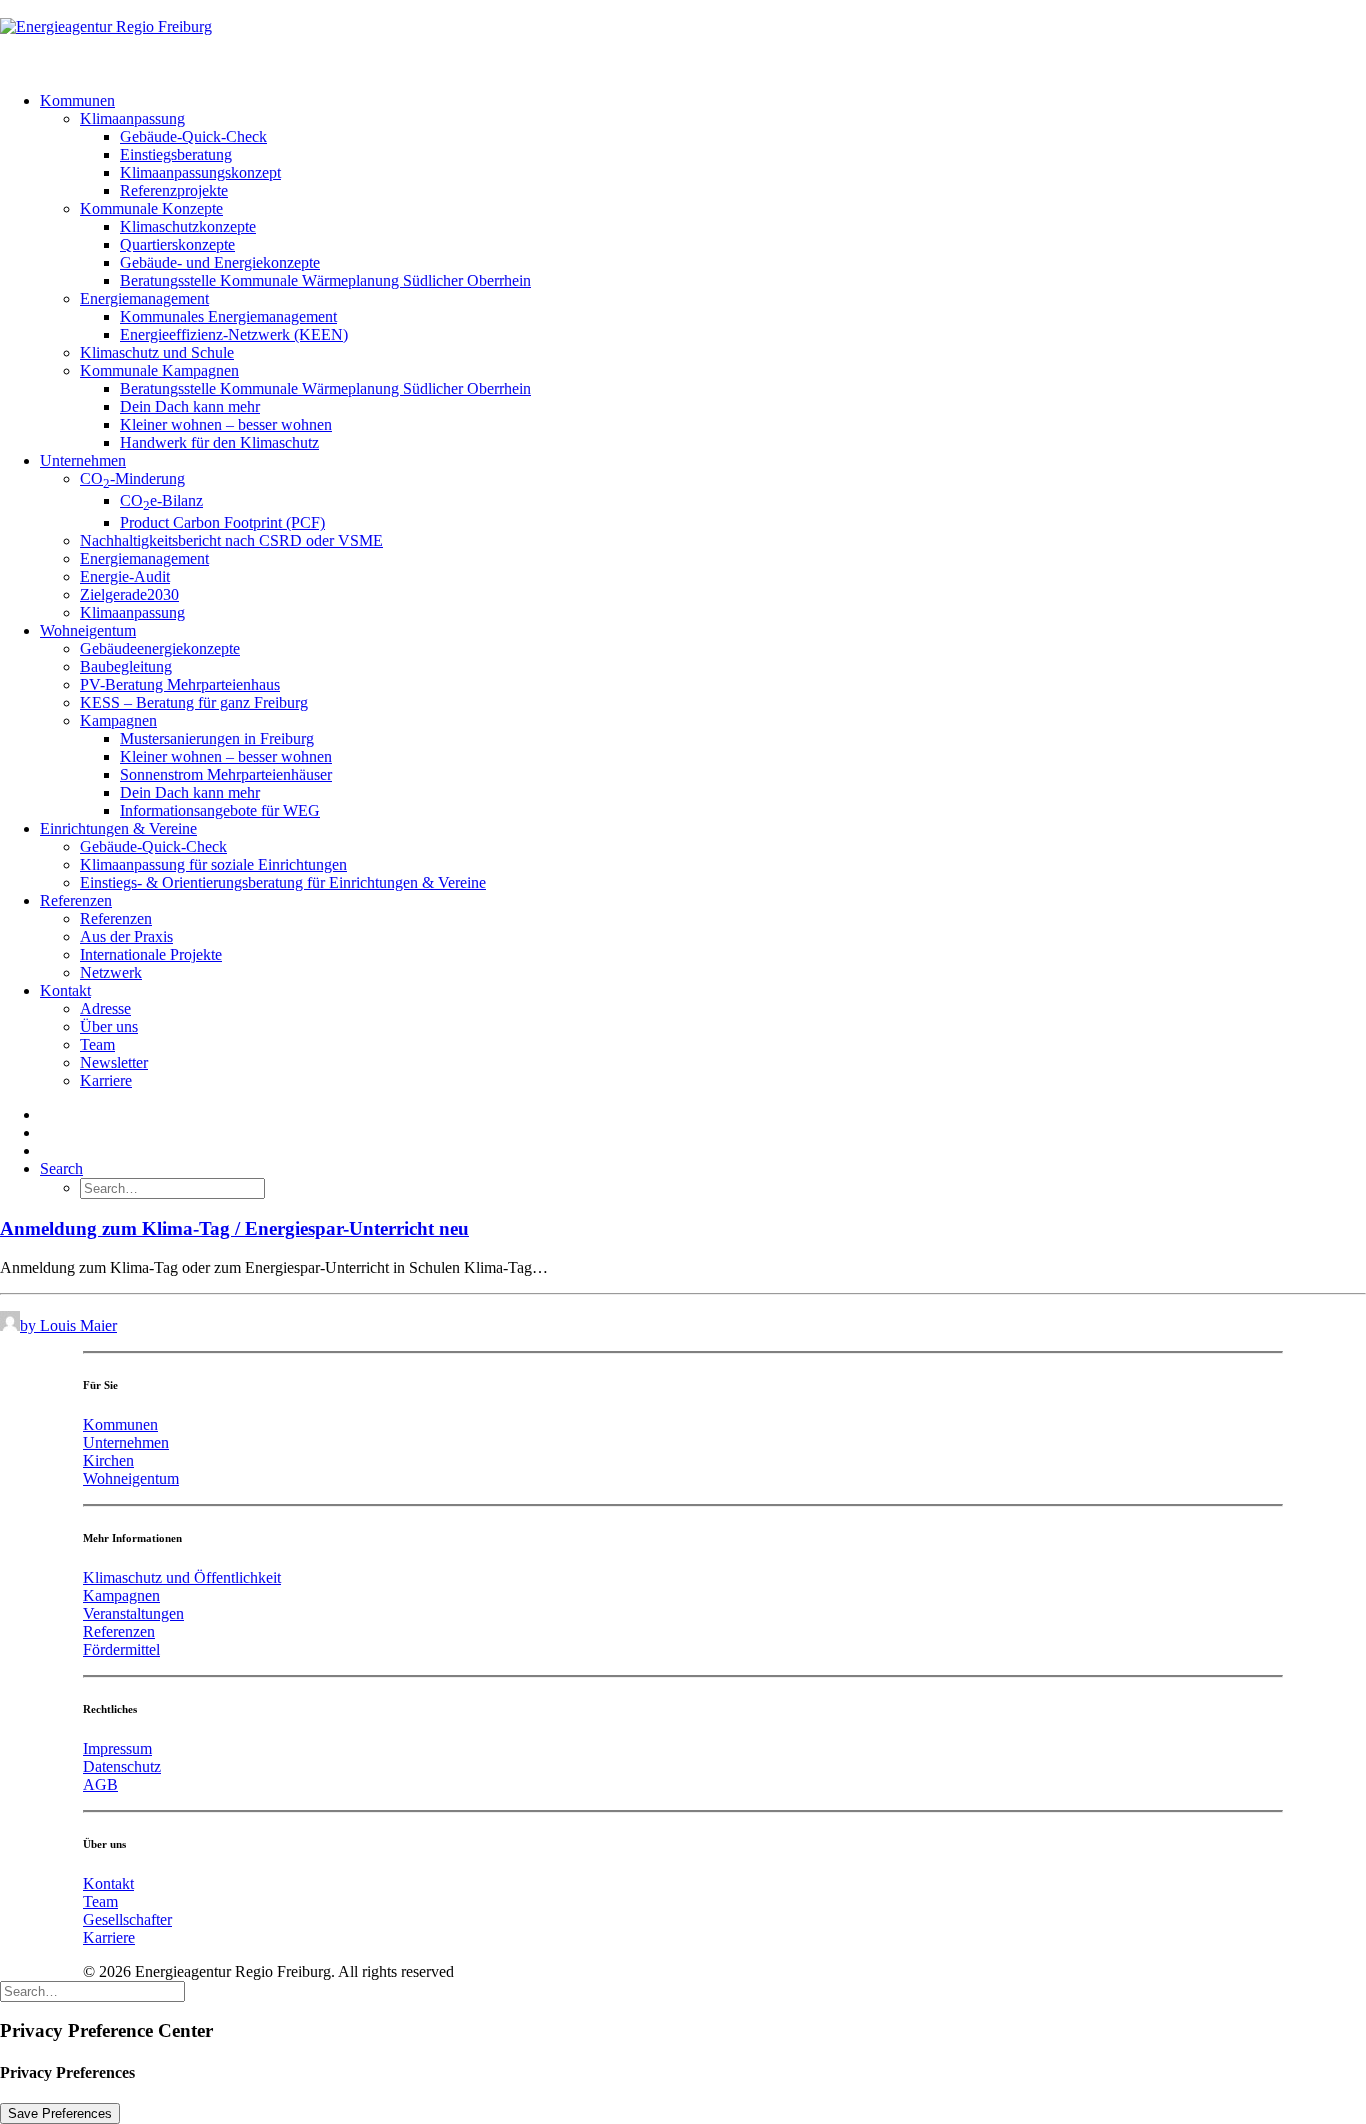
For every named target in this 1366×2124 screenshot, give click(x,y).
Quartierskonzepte (177, 244)
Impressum (117, 1748)
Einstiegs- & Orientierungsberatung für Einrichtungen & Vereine (283, 882)
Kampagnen (118, 720)
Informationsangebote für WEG (220, 810)
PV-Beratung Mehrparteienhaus (180, 684)
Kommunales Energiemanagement (228, 316)
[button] (61, 1168)
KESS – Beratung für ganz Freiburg (194, 702)
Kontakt (65, 990)
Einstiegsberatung (176, 154)
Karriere (106, 1080)
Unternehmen (83, 460)
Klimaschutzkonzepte (188, 226)
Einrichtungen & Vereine (118, 828)
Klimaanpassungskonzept (200, 172)
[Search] (92, 1990)
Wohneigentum (88, 630)
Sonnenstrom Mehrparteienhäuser (226, 774)
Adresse (105, 1008)
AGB (100, 1784)
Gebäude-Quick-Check (193, 136)
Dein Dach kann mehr (190, 406)
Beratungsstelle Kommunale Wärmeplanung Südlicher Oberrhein (325, 280)
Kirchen (108, 1460)
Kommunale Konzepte (151, 208)
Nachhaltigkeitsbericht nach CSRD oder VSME (231, 540)
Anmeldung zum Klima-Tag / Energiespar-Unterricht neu (234, 1228)
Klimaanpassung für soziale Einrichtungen (213, 864)
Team (97, 1044)
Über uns (109, 1026)
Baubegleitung (126, 666)
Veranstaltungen (133, 1613)
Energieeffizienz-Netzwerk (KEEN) (234, 334)
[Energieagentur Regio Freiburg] (683, 38)
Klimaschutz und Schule (157, 352)
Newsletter (114, 1062)
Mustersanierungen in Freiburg (217, 738)
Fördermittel (121, 1649)
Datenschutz (122, 1766)
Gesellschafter (127, 1919)
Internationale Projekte (151, 954)
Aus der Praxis (126, 936)
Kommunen (77, 100)
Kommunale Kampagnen (159, 370)
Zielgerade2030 (129, 594)
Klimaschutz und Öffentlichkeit (182, 1577)
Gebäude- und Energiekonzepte (220, 262)
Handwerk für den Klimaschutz (219, 442)
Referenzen (76, 900)
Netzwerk (111, 972)
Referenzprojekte (174, 190)
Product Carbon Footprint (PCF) (222, 522)
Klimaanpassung (132, 118)
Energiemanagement (144, 298)
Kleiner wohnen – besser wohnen (226, 424)
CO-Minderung (132, 478)
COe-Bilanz (161, 500)
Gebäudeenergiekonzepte (160, 648)
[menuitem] (703, 272)
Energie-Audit (125, 576)
